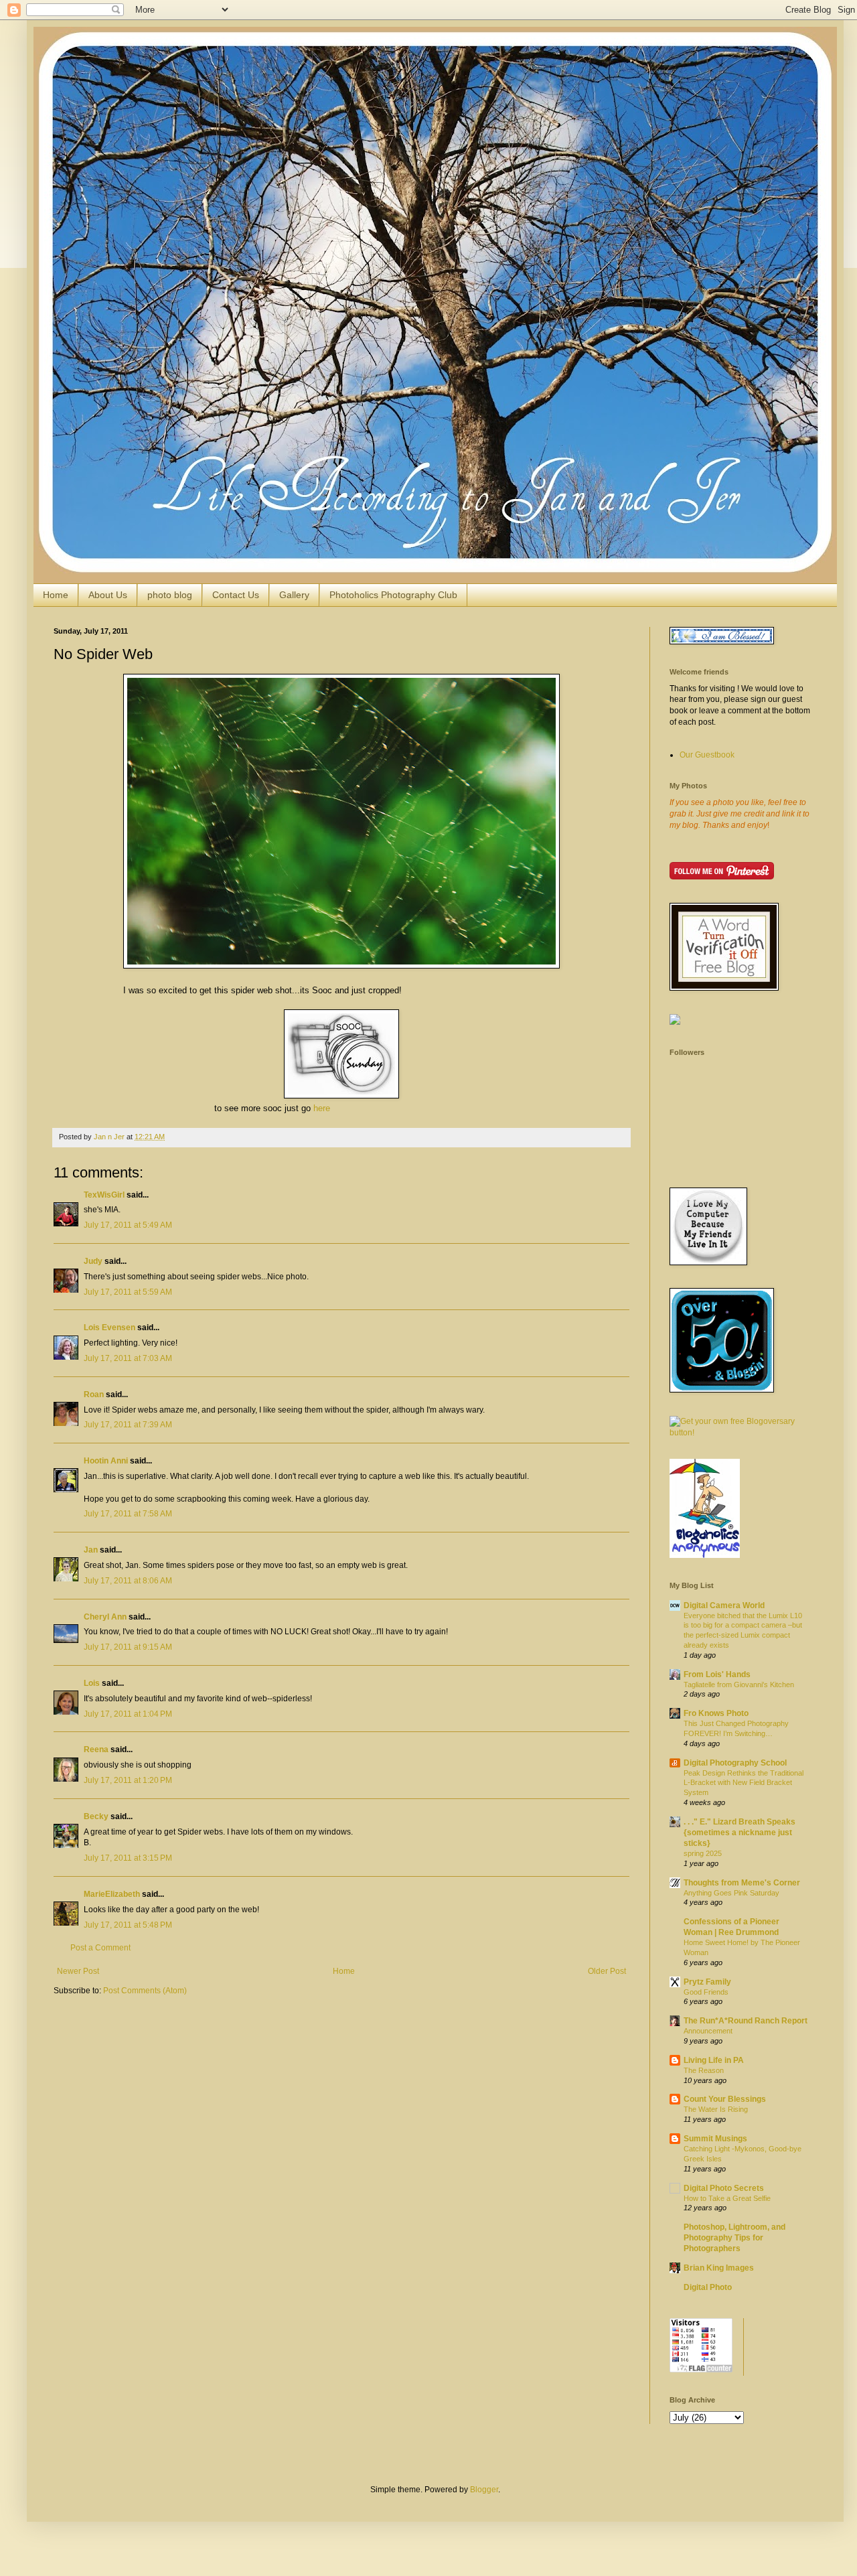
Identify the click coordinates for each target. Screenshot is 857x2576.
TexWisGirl (104, 1195)
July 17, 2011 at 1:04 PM (128, 1714)
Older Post (607, 1971)
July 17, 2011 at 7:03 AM (128, 1358)
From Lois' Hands (717, 1674)
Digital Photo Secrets (724, 2188)
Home (56, 595)
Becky (96, 1816)
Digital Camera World (724, 1605)
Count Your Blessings (725, 2099)
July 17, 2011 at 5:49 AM (128, 1225)
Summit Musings (715, 2139)
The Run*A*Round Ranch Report (746, 2021)
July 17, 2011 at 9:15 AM (128, 1647)
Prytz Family (707, 1982)
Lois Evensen (109, 1328)
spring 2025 (703, 1853)
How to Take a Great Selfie (727, 2198)
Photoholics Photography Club (393, 595)
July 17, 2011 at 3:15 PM (128, 1858)
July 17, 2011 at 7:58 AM (128, 1514)
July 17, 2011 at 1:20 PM (128, 1780)
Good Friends (706, 1992)
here (322, 1108)
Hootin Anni (106, 1461)
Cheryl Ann (105, 1617)
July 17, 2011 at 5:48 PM (128, 1925)
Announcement (708, 2031)
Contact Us (236, 595)
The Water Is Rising (716, 2109)
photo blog (170, 595)
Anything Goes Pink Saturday (731, 1893)
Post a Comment (100, 1948)
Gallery (294, 595)
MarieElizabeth (112, 1894)
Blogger (484, 2490)
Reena (96, 1749)
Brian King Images (719, 2268)
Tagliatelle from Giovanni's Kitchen (739, 1685)
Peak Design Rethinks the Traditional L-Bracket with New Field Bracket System (744, 1783)
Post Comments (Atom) (145, 1991)
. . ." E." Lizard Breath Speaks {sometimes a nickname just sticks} (739, 1833)
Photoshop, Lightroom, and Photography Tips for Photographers (734, 2238)
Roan (94, 1394)
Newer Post (78, 1971)
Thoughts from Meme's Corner (742, 1883)
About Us (108, 595)
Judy (94, 1261)
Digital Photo (708, 2287)
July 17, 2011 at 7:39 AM (128, 1425)
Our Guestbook (707, 755)
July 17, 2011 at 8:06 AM (128, 1581)
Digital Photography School (735, 1763)
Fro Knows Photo (716, 1713)
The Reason (704, 2070)
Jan (91, 1550)
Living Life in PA (714, 2060)
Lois (92, 1683)
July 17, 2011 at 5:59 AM (128, 1292)
